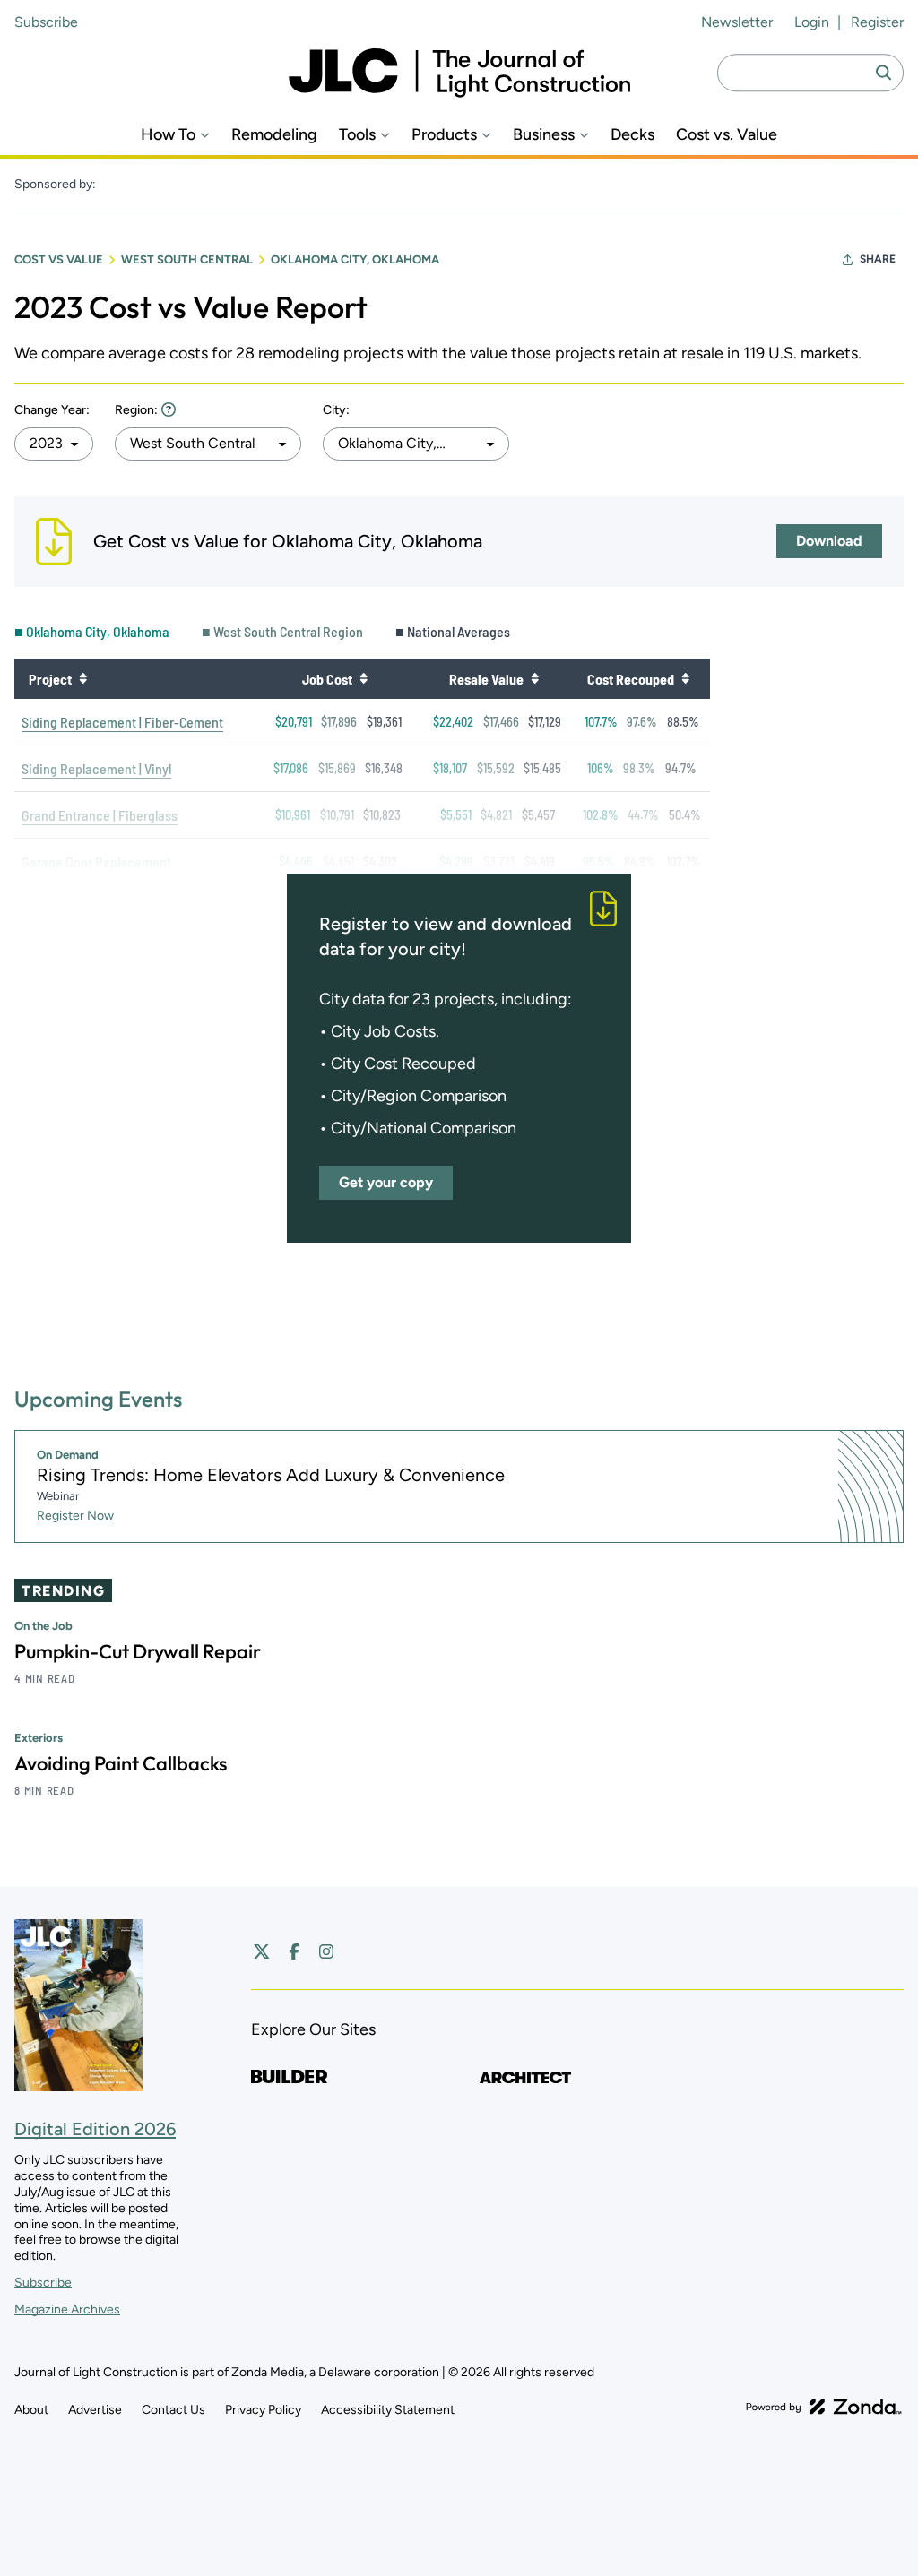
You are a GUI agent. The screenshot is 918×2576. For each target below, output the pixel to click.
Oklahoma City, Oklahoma (355, 259)
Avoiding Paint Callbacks (121, 1763)
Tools (357, 135)
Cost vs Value (59, 259)
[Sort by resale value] (534, 678)
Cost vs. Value (727, 135)
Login (812, 22)
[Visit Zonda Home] (824, 2407)
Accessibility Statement (388, 2410)
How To (168, 135)
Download (829, 541)
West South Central (187, 259)
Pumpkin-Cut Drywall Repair (138, 1651)
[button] (54, 444)
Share (878, 259)
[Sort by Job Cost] (363, 678)
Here (169, 409)
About (31, 2410)
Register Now (75, 1516)
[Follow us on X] (262, 1951)
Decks (632, 135)
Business (544, 135)
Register (877, 22)
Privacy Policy (263, 2410)
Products (444, 135)
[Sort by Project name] (82, 678)
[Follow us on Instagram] (326, 1951)
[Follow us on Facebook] (294, 1951)
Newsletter (737, 22)
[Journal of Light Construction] (459, 73)
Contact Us (173, 2410)
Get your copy (386, 1182)
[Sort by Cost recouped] (685, 678)
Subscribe (46, 22)
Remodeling (274, 135)
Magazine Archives (67, 2309)
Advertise (95, 2410)
